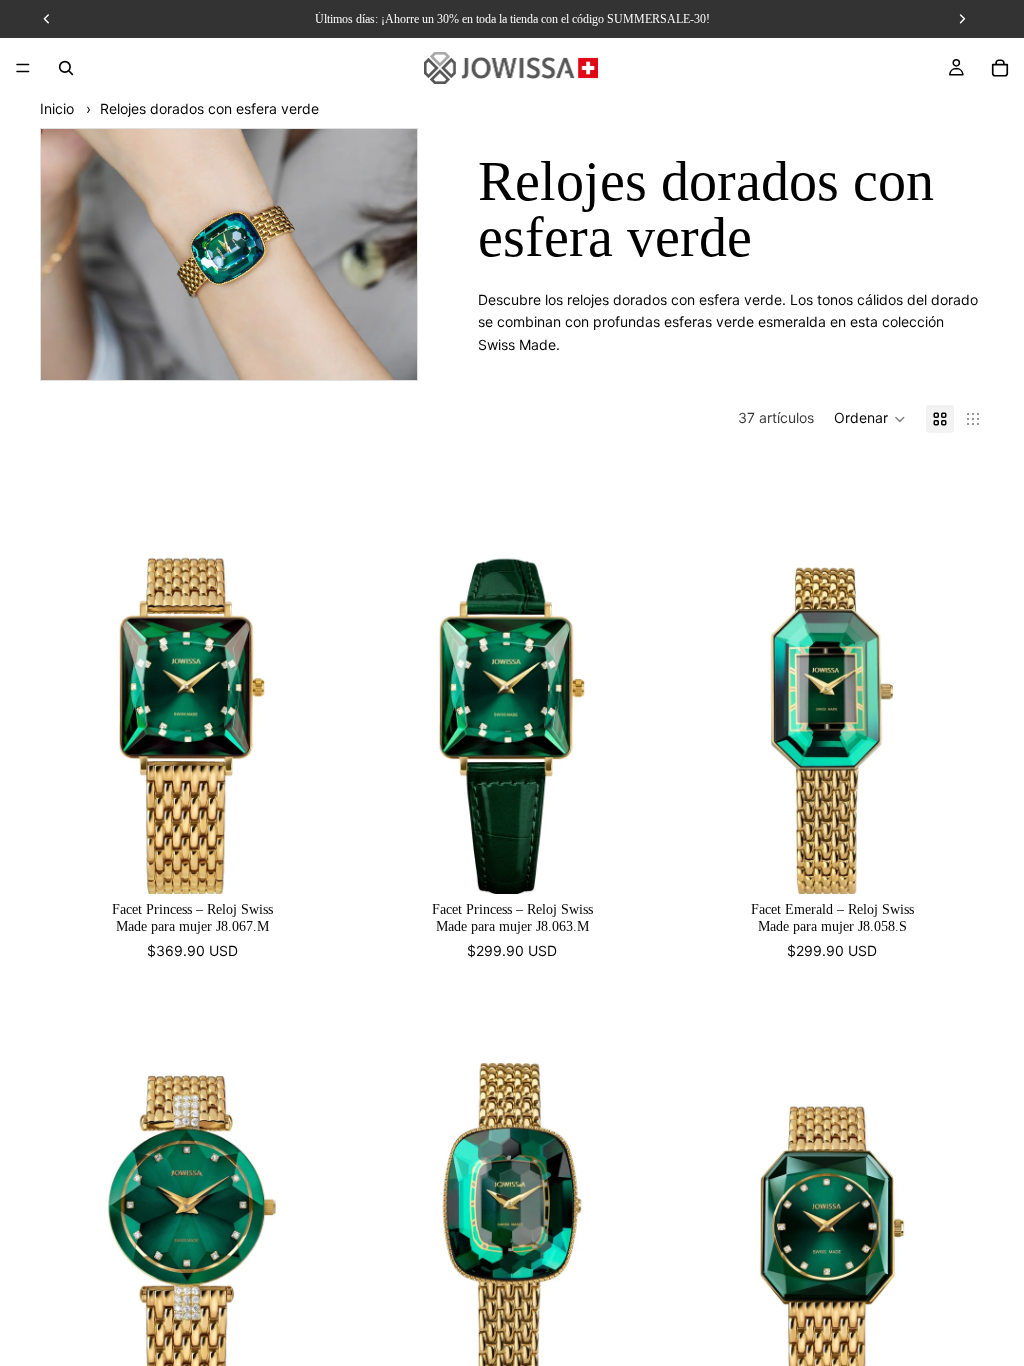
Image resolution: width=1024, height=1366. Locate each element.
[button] (870, 419)
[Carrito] (1000, 68)
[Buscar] (66, 68)
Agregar (330, 862)
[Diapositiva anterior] (70, 676)
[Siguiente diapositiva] (314, 676)
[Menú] (23, 68)
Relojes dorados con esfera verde (209, 108)
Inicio (57, 108)
